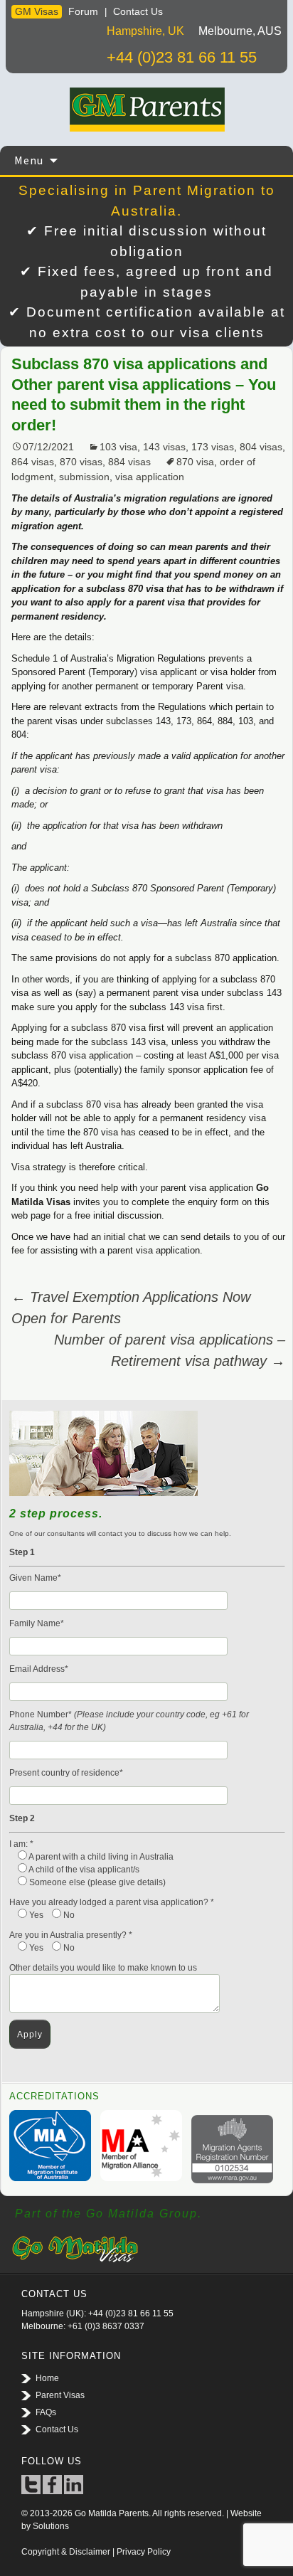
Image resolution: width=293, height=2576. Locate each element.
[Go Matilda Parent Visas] (146, 110)
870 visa (195, 462)
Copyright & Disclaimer (66, 2552)
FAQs (46, 2412)
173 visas (213, 447)
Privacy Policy (144, 2552)
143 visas (164, 447)
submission (84, 477)
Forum (83, 11)
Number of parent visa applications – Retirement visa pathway (170, 1350)
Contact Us (138, 11)
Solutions (51, 2526)
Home (47, 2378)
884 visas (129, 462)
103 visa (118, 447)
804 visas (261, 447)
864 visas (33, 462)
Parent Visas (60, 2395)
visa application (150, 477)
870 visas (81, 462)
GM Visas (37, 11)
